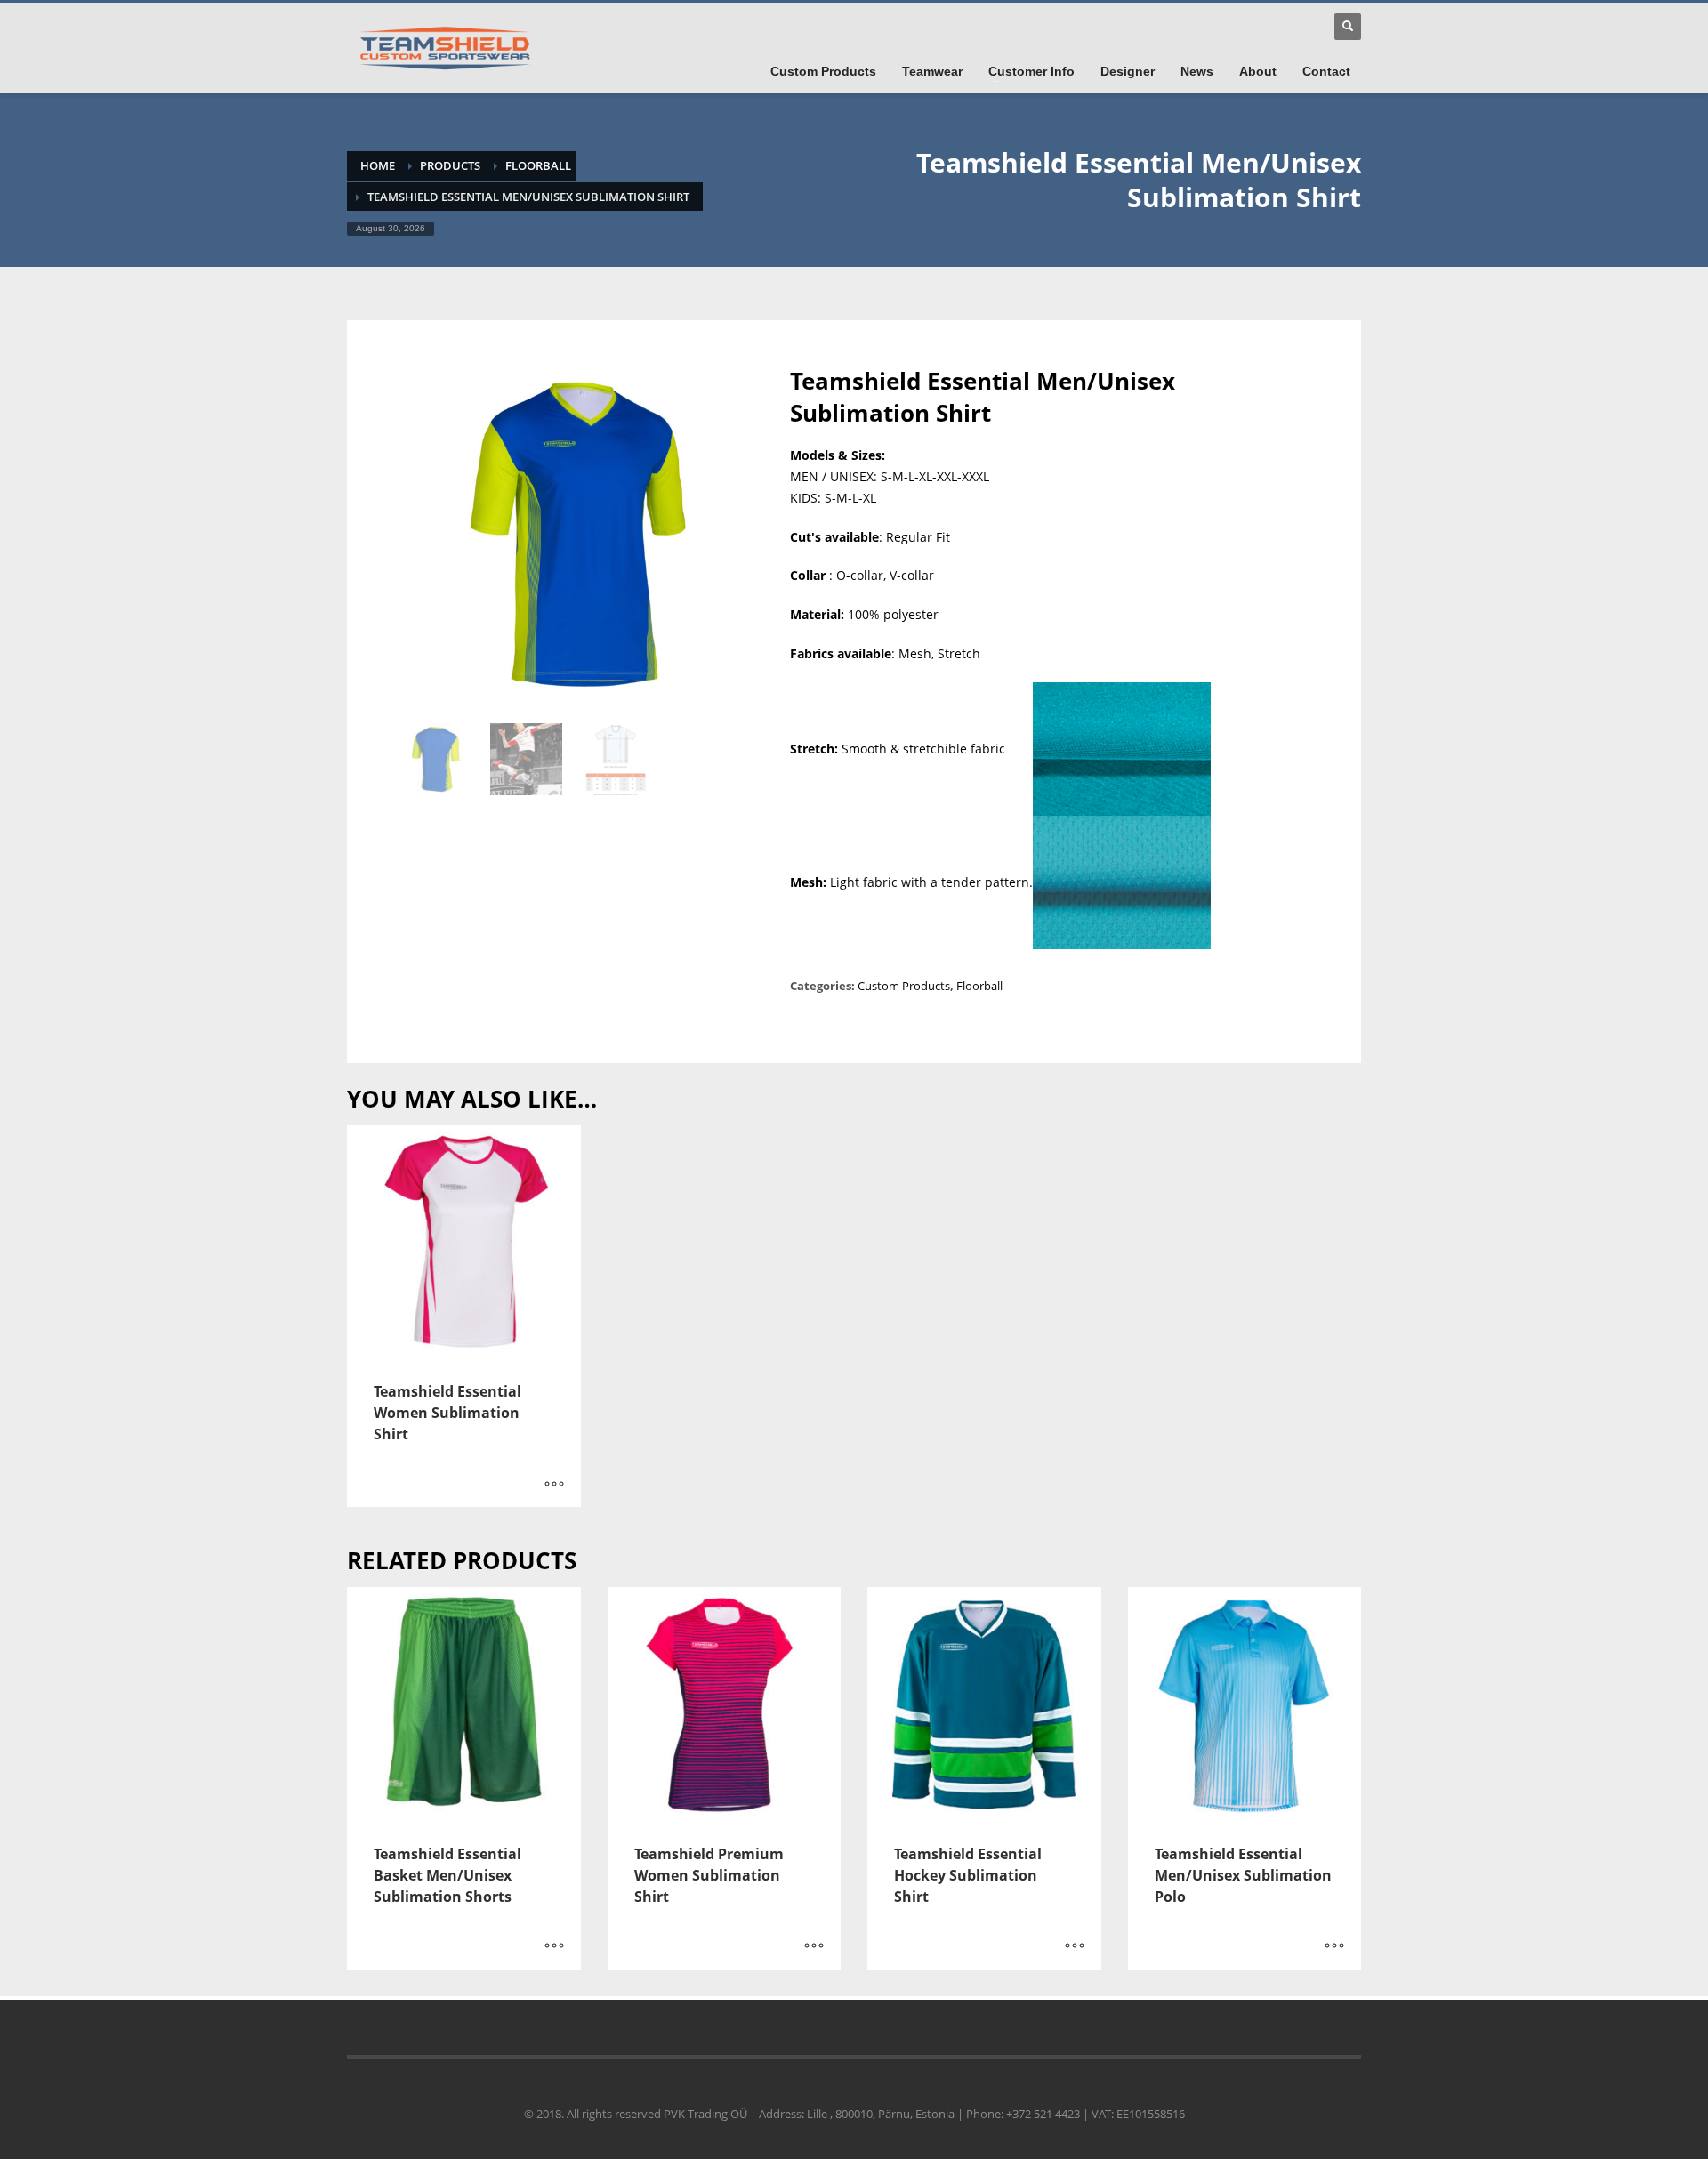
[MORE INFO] (554, 1485)
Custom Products (904, 986)
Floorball (538, 165)
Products (450, 165)
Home (378, 165)
